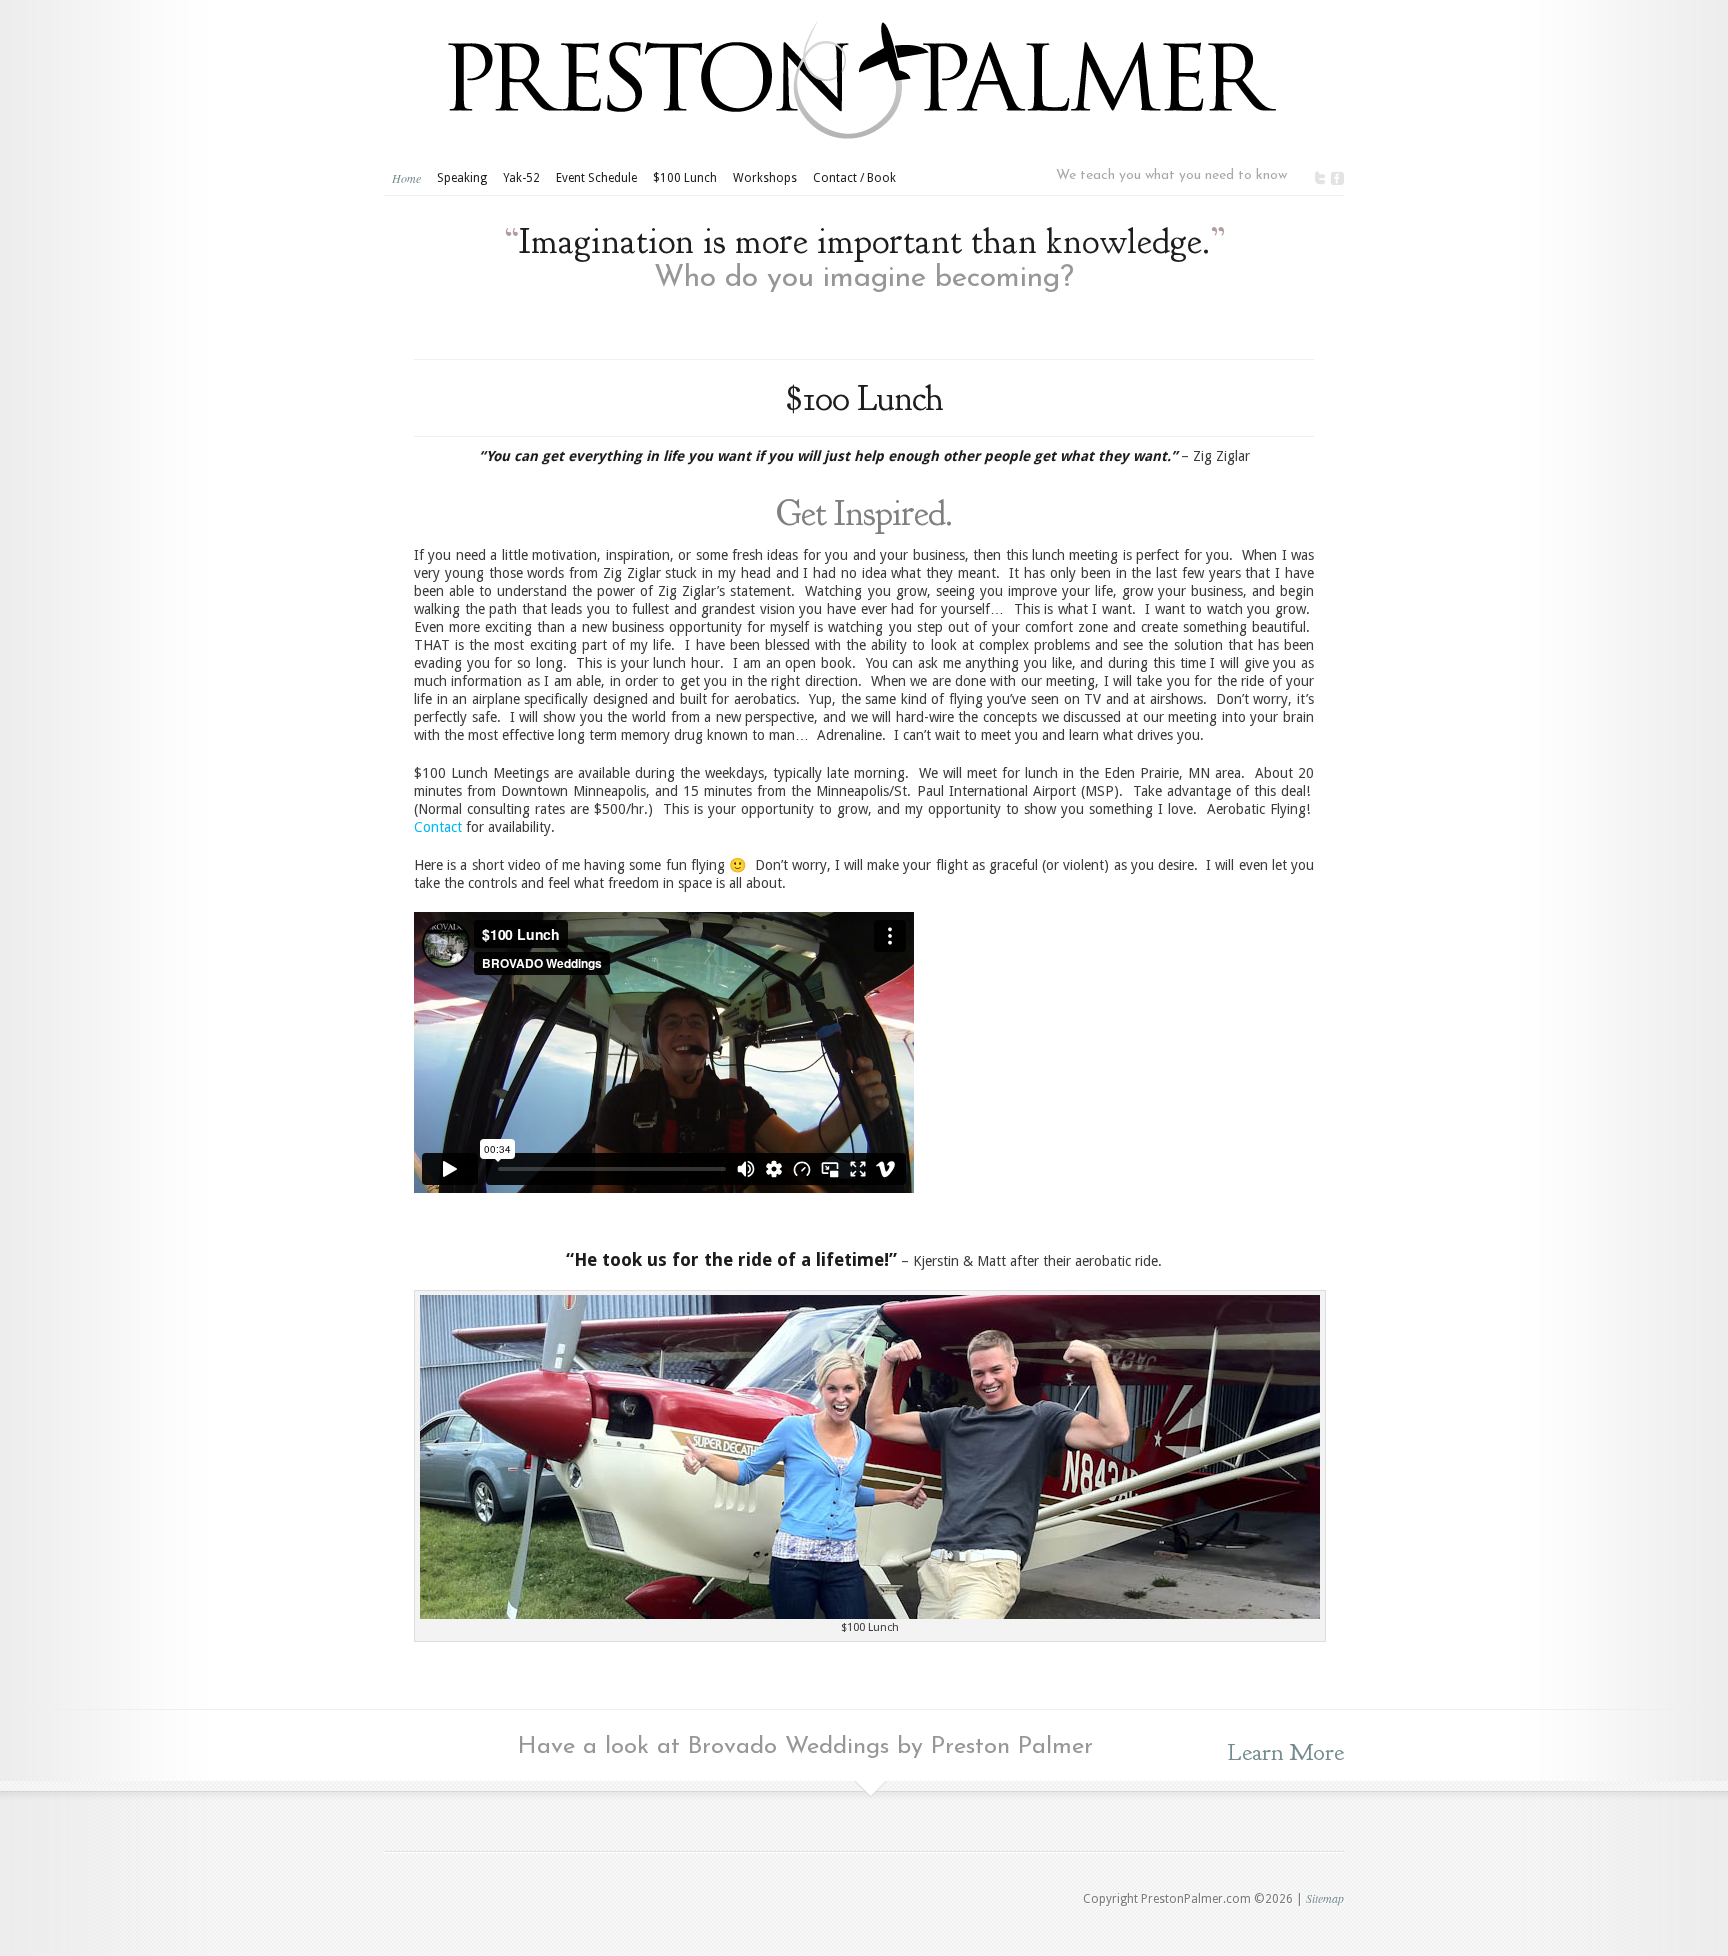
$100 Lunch (685, 178)
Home (406, 178)
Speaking (462, 178)
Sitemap (1325, 1898)
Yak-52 (521, 178)
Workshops (765, 178)
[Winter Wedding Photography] (870, 1614)
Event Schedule (596, 178)
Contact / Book (854, 178)
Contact (438, 827)
